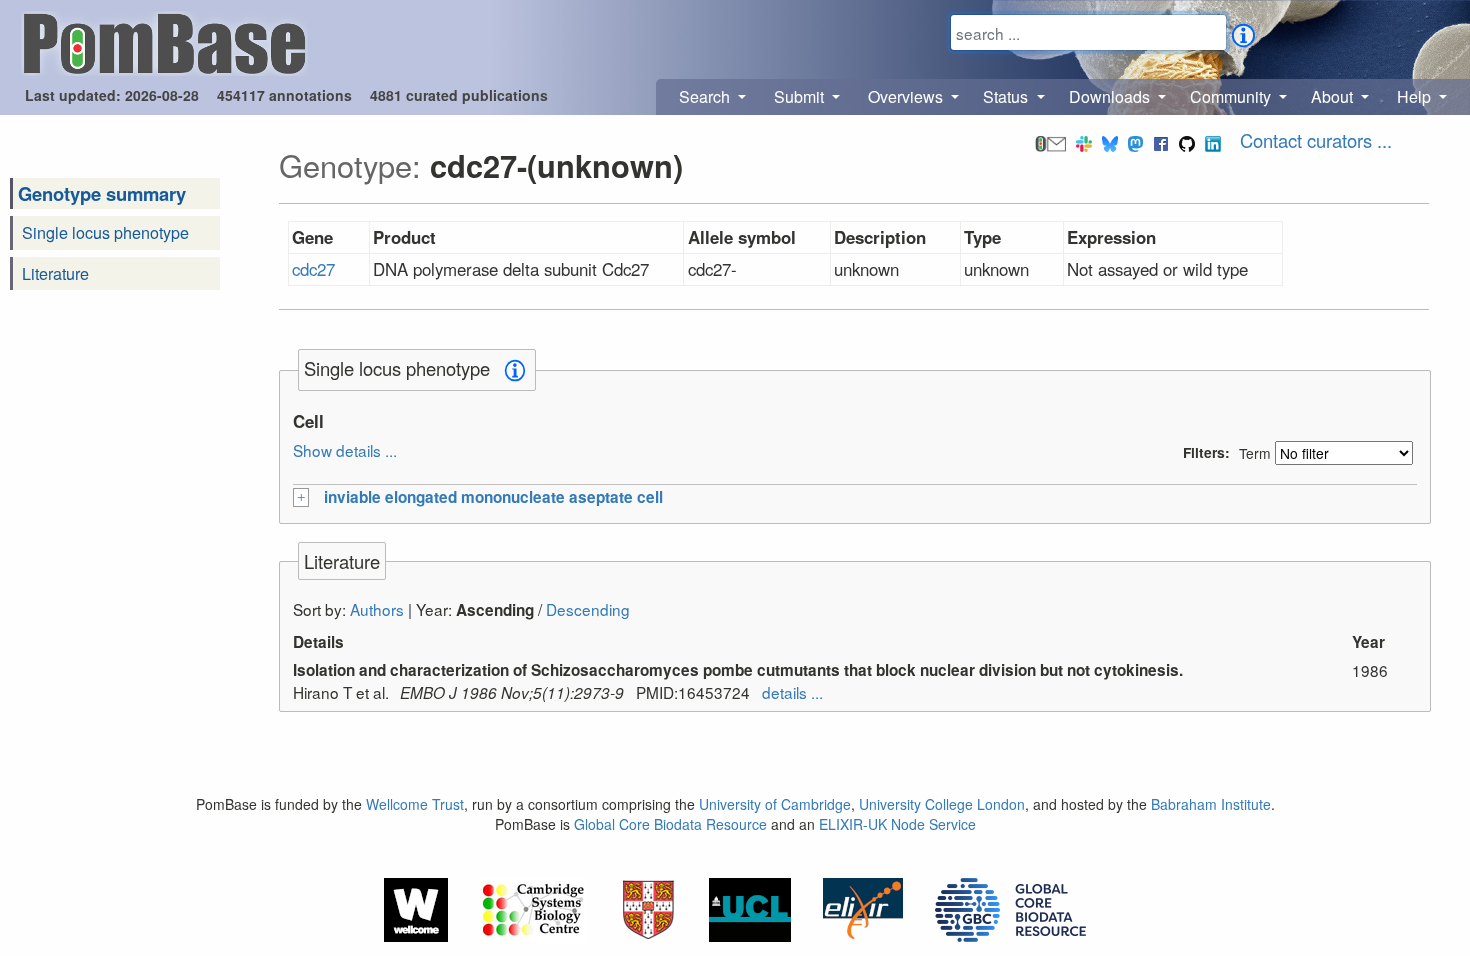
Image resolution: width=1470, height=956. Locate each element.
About (1334, 96)
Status (1007, 96)
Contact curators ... (1316, 140)
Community (1232, 96)
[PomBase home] (164, 41)
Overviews (907, 96)
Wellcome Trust (415, 804)
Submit (801, 96)
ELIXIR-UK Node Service (897, 824)
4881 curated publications (459, 95)
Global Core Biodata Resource (670, 824)
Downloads (1111, 96)
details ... (792, 692)
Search (706, 96)
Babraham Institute (1211, 804)
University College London (942, 804)
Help (1416, 96)
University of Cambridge (775, 804)
